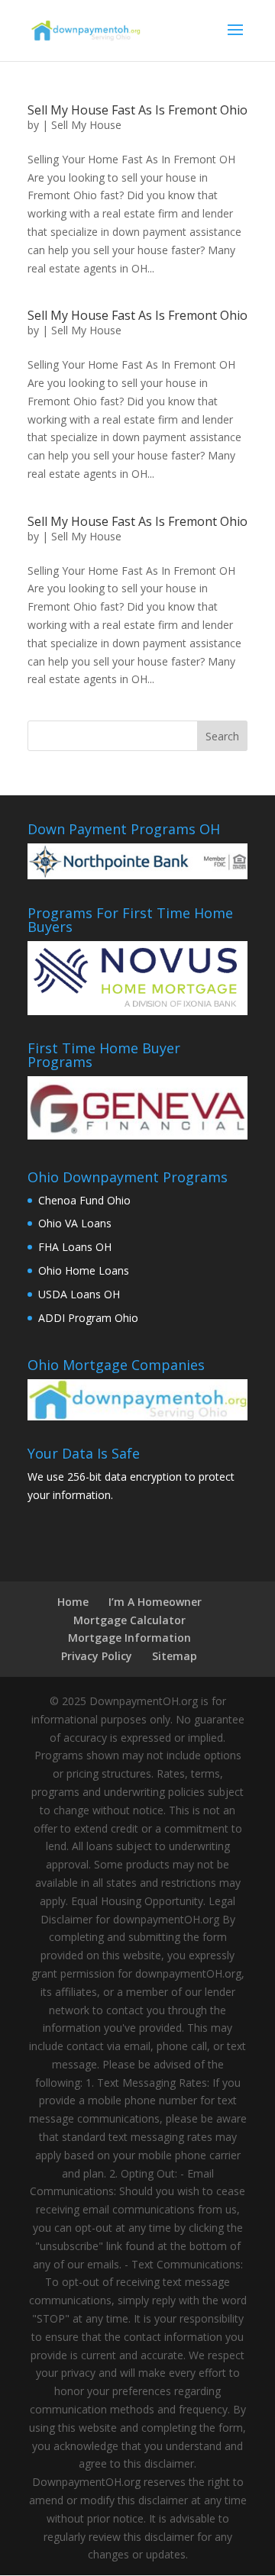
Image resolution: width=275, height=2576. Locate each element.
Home (73, 1602)
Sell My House (86, 125)
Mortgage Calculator (129, 1620)
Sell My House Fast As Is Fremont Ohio (137, 110)
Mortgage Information (129, 1638)
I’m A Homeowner (155, 1602)
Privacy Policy (97, 1656)
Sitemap (175, 1656)
